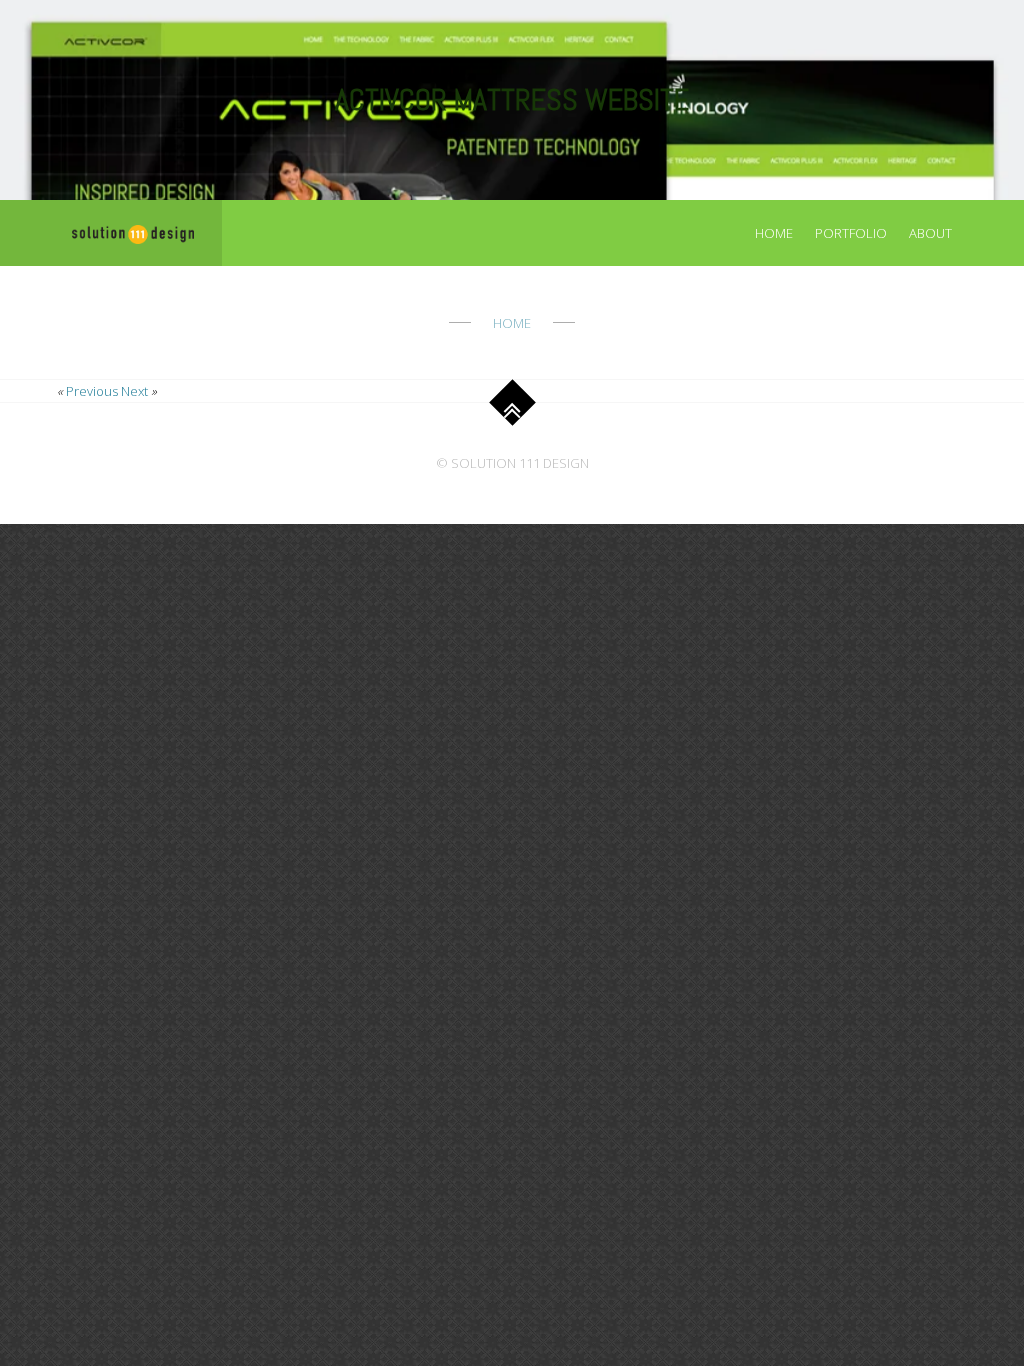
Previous (92, 391)
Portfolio (851, 233)
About (930, 233)
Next (134, 391)
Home (774, 233)
